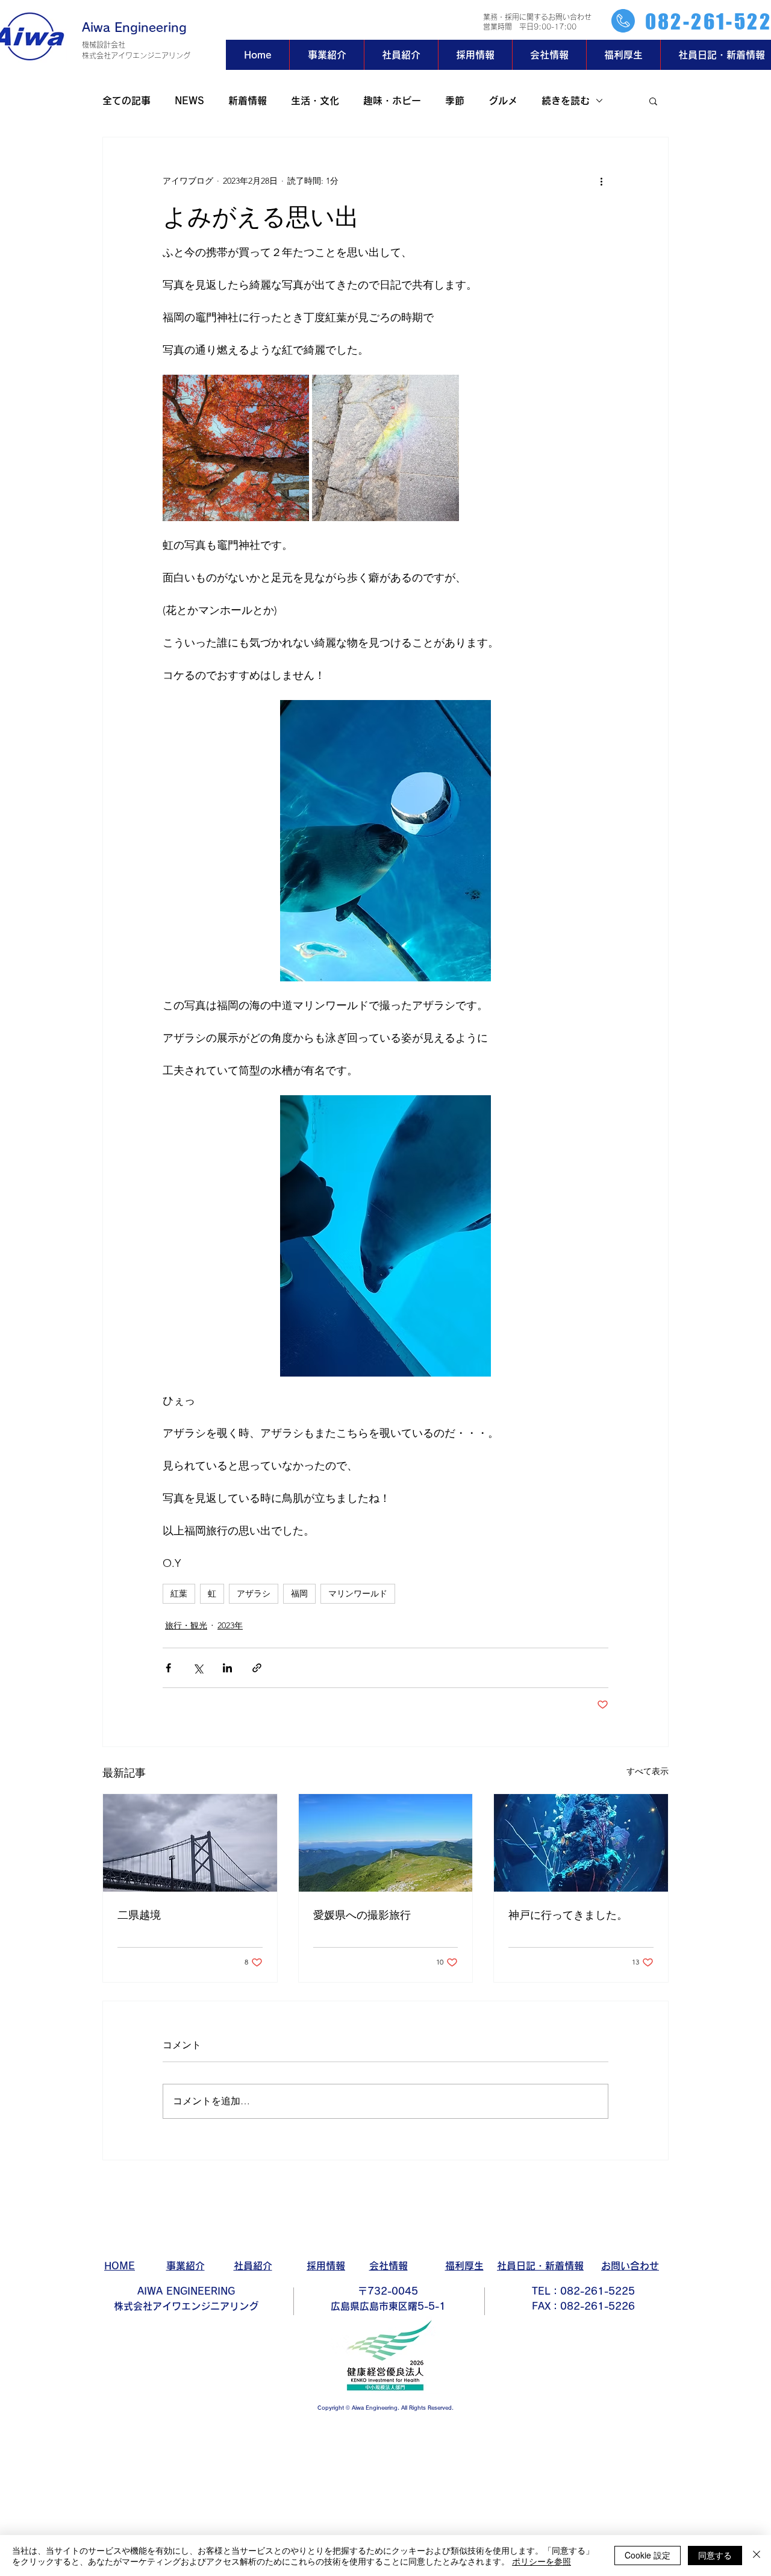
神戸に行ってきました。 (568, 1914)
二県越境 (139, 1914)
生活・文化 (315, 101)
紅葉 (179, 1593)
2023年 (230, 1625)
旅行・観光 (186, 1625)
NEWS (189, 101)
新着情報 (248, 101)
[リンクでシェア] (257, 1668)
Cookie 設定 (648, 2555)
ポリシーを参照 (542, 2561)
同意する (715, 2555)
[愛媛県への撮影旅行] (386, 1843)
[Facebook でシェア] (168, 1668)
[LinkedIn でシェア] (227, 1668)
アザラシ (254, 1593)
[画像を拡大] (236, 448)
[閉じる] (757, 2556)
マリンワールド (358, 1593)
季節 (455, 101)
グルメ (503, 101)
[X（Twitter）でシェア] (198, 1668)
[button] (653, 101)
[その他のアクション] (601, 181)
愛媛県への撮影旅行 (362, 1914)
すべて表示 (648, 1771)
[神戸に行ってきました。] (581, 1843)
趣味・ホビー (392, 101)
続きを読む (566, 101)
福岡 (299, 1593)
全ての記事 (126, 101)
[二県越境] (190, 1843)
